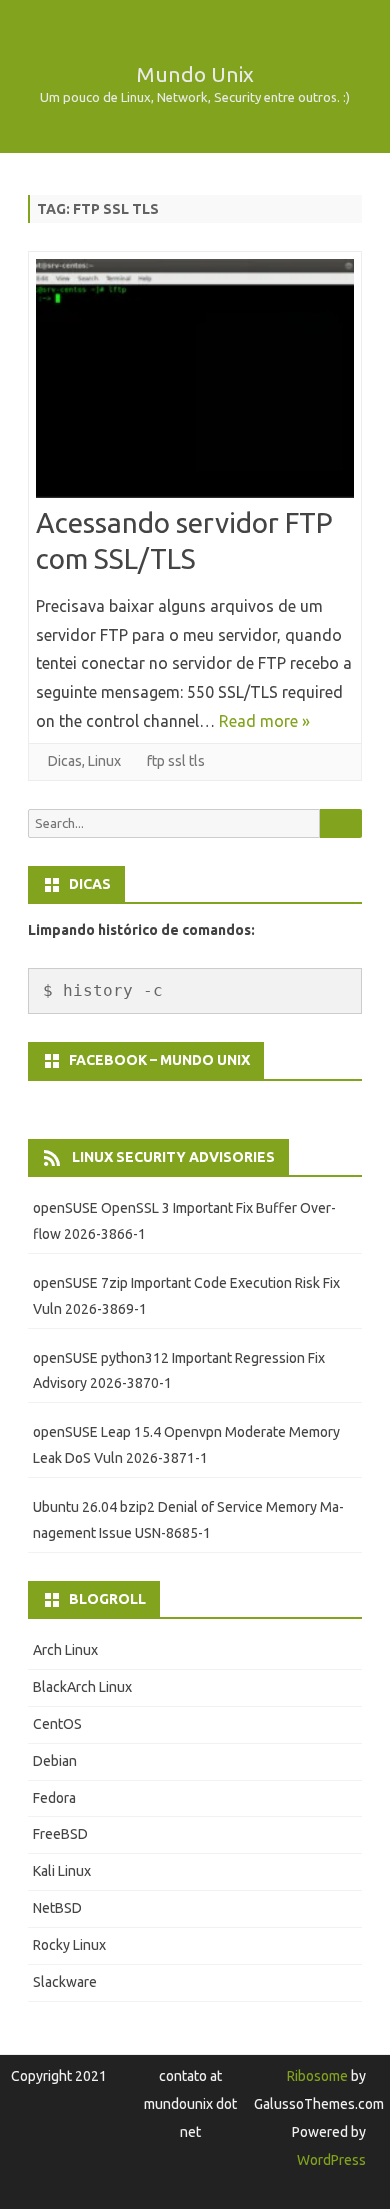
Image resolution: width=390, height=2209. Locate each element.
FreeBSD (60, 1834)
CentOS (57, 1724)
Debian (55, 1761)
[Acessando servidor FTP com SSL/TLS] (195, 382)
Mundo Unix (195, 74)
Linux (104, 761)
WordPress (331, 2160)
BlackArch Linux (82, 1687)
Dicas (65, 761)
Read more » (264, 721)
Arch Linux (65, 1650)
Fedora (54, 1798)
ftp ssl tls (176, 761)
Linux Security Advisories (173, 1157)
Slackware (65, 1982)
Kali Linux (62, 1871)
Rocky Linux (69, 1945)
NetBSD (57, 1908)
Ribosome (317, 2076)
